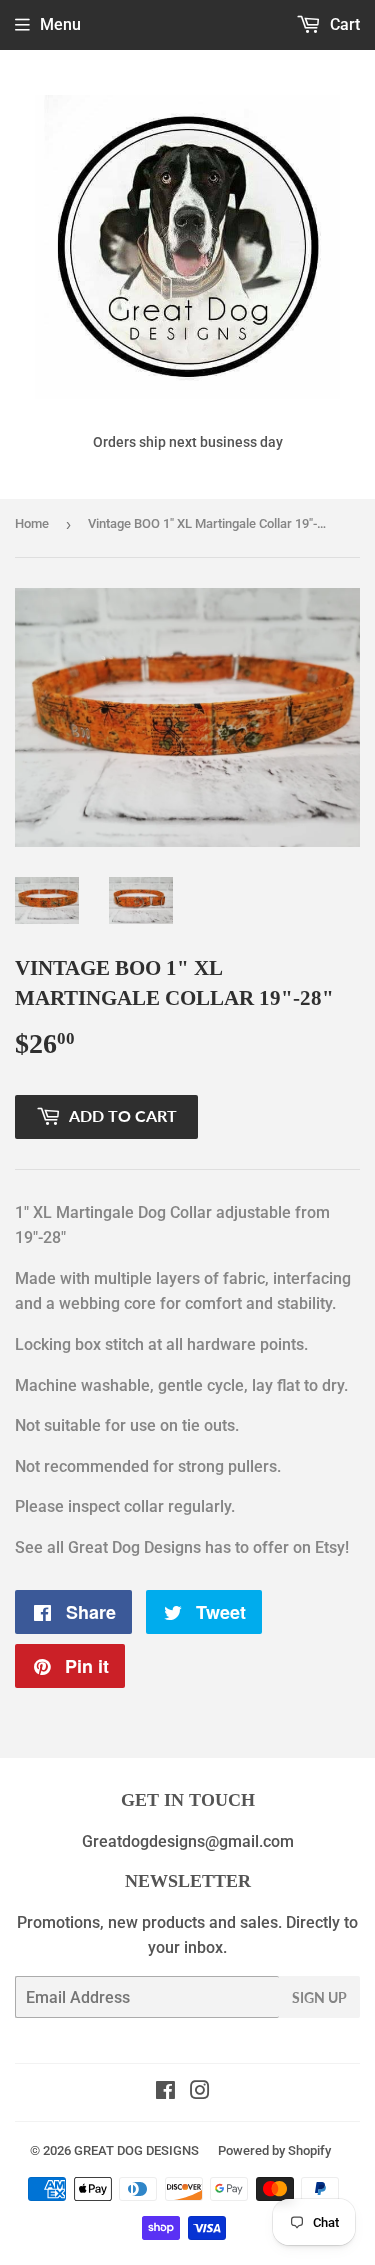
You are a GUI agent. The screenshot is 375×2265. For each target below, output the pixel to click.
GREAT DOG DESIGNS (136, 2150)
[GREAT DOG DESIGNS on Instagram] (200, 2092)
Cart (343, 24)
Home (32, 523)
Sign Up (319, 1997)
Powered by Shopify (274, 2150)
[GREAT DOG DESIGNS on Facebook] (165, 2092)
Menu (60, 24)
